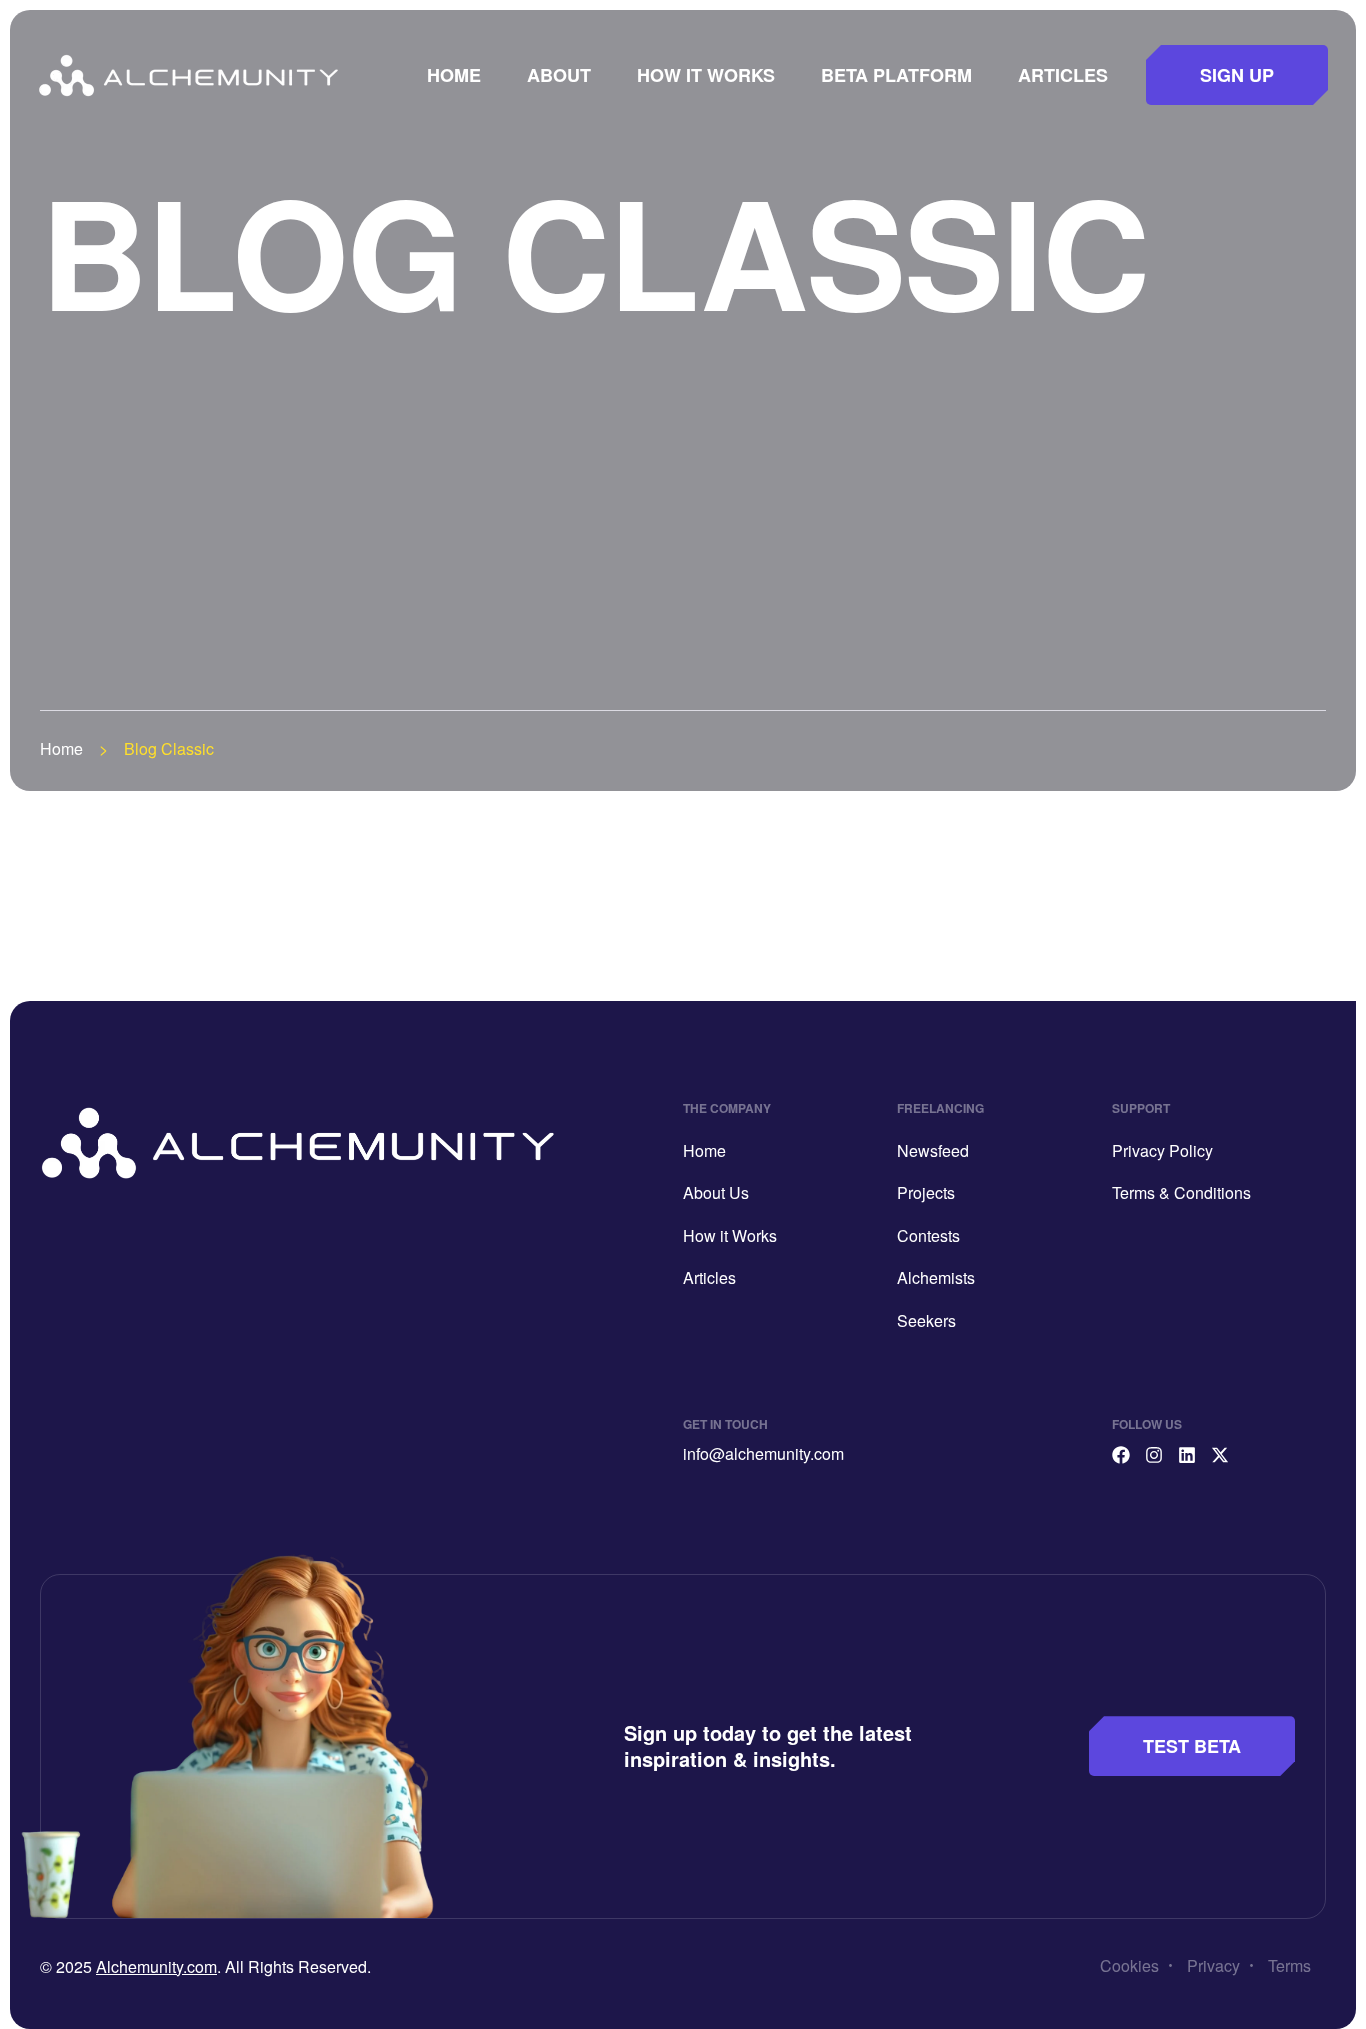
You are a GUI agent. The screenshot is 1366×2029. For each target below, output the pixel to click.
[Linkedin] (1187, 1455)
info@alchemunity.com (763, 1453)
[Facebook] (1121, 1455)
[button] (1237, 75)
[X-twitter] (1220, 1455)
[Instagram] (1154, 1455)
